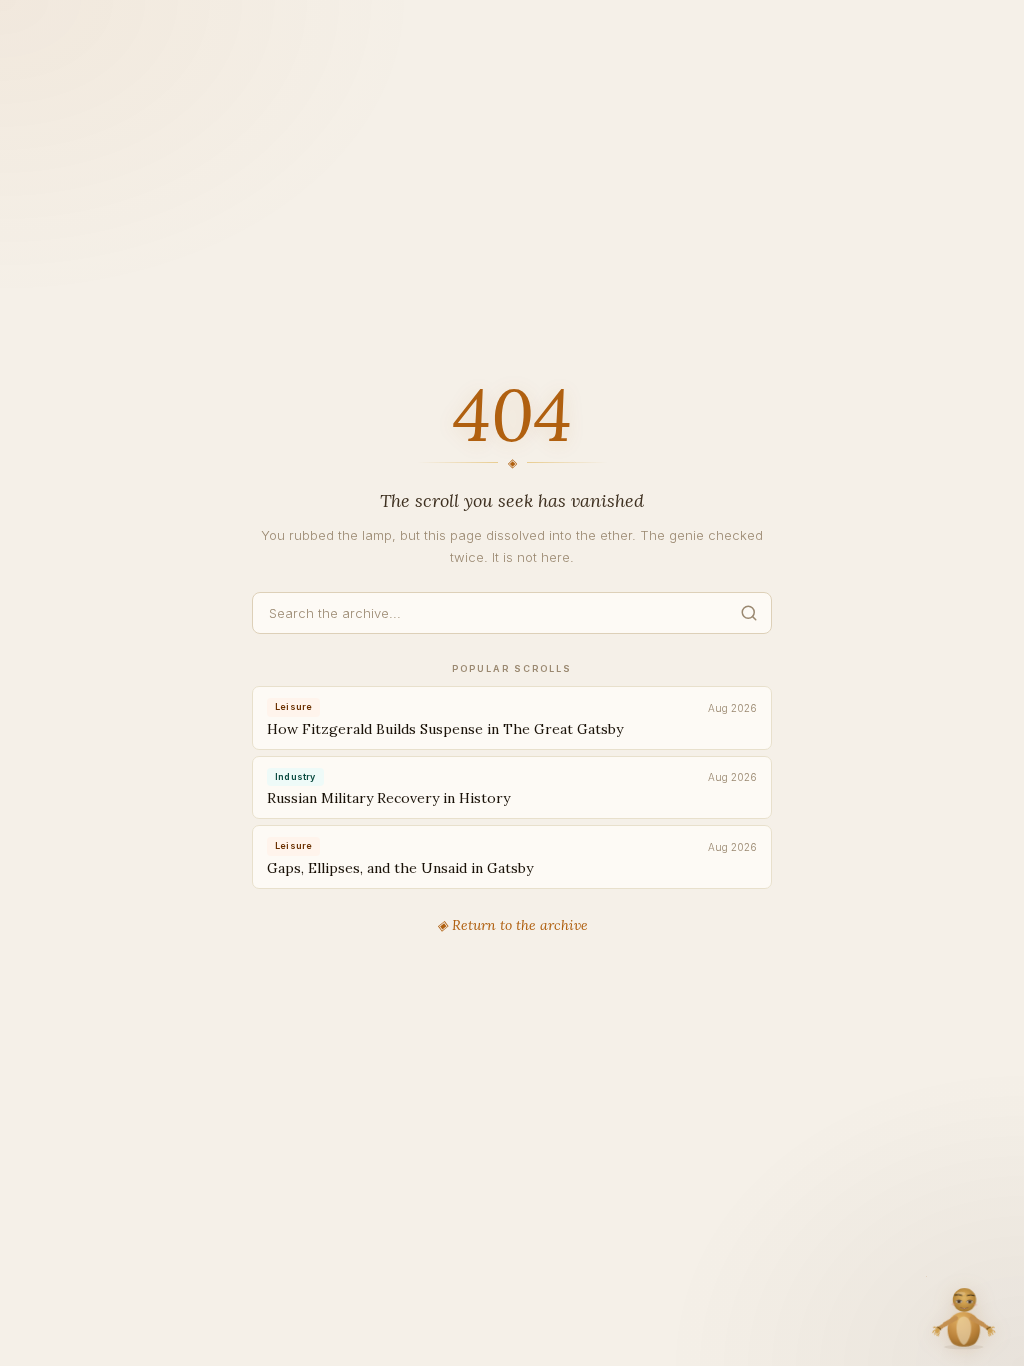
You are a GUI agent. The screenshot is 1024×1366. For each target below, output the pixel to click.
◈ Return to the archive (512, 925)
